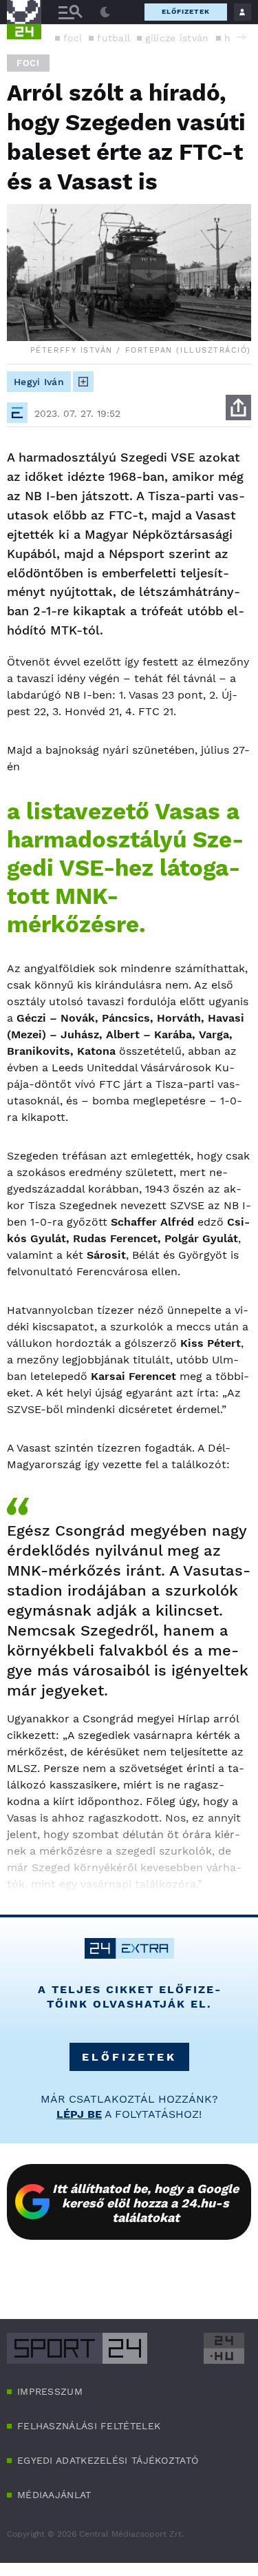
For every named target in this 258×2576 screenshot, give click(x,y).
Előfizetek (186, 11)
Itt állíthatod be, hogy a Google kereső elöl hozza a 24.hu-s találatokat (146, 2203)
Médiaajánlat (54, 2495)
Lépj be (79, 2114)
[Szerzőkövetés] (83, 382)
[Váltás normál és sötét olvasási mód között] (105, 12)
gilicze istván (177, 38)
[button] (241, 37)
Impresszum (50, 2391)
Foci (28, 63)
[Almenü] (70, 12)
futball (114, 38)
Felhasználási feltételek (89, 2426)
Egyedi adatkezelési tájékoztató (108, 2460)
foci (73, 38)
